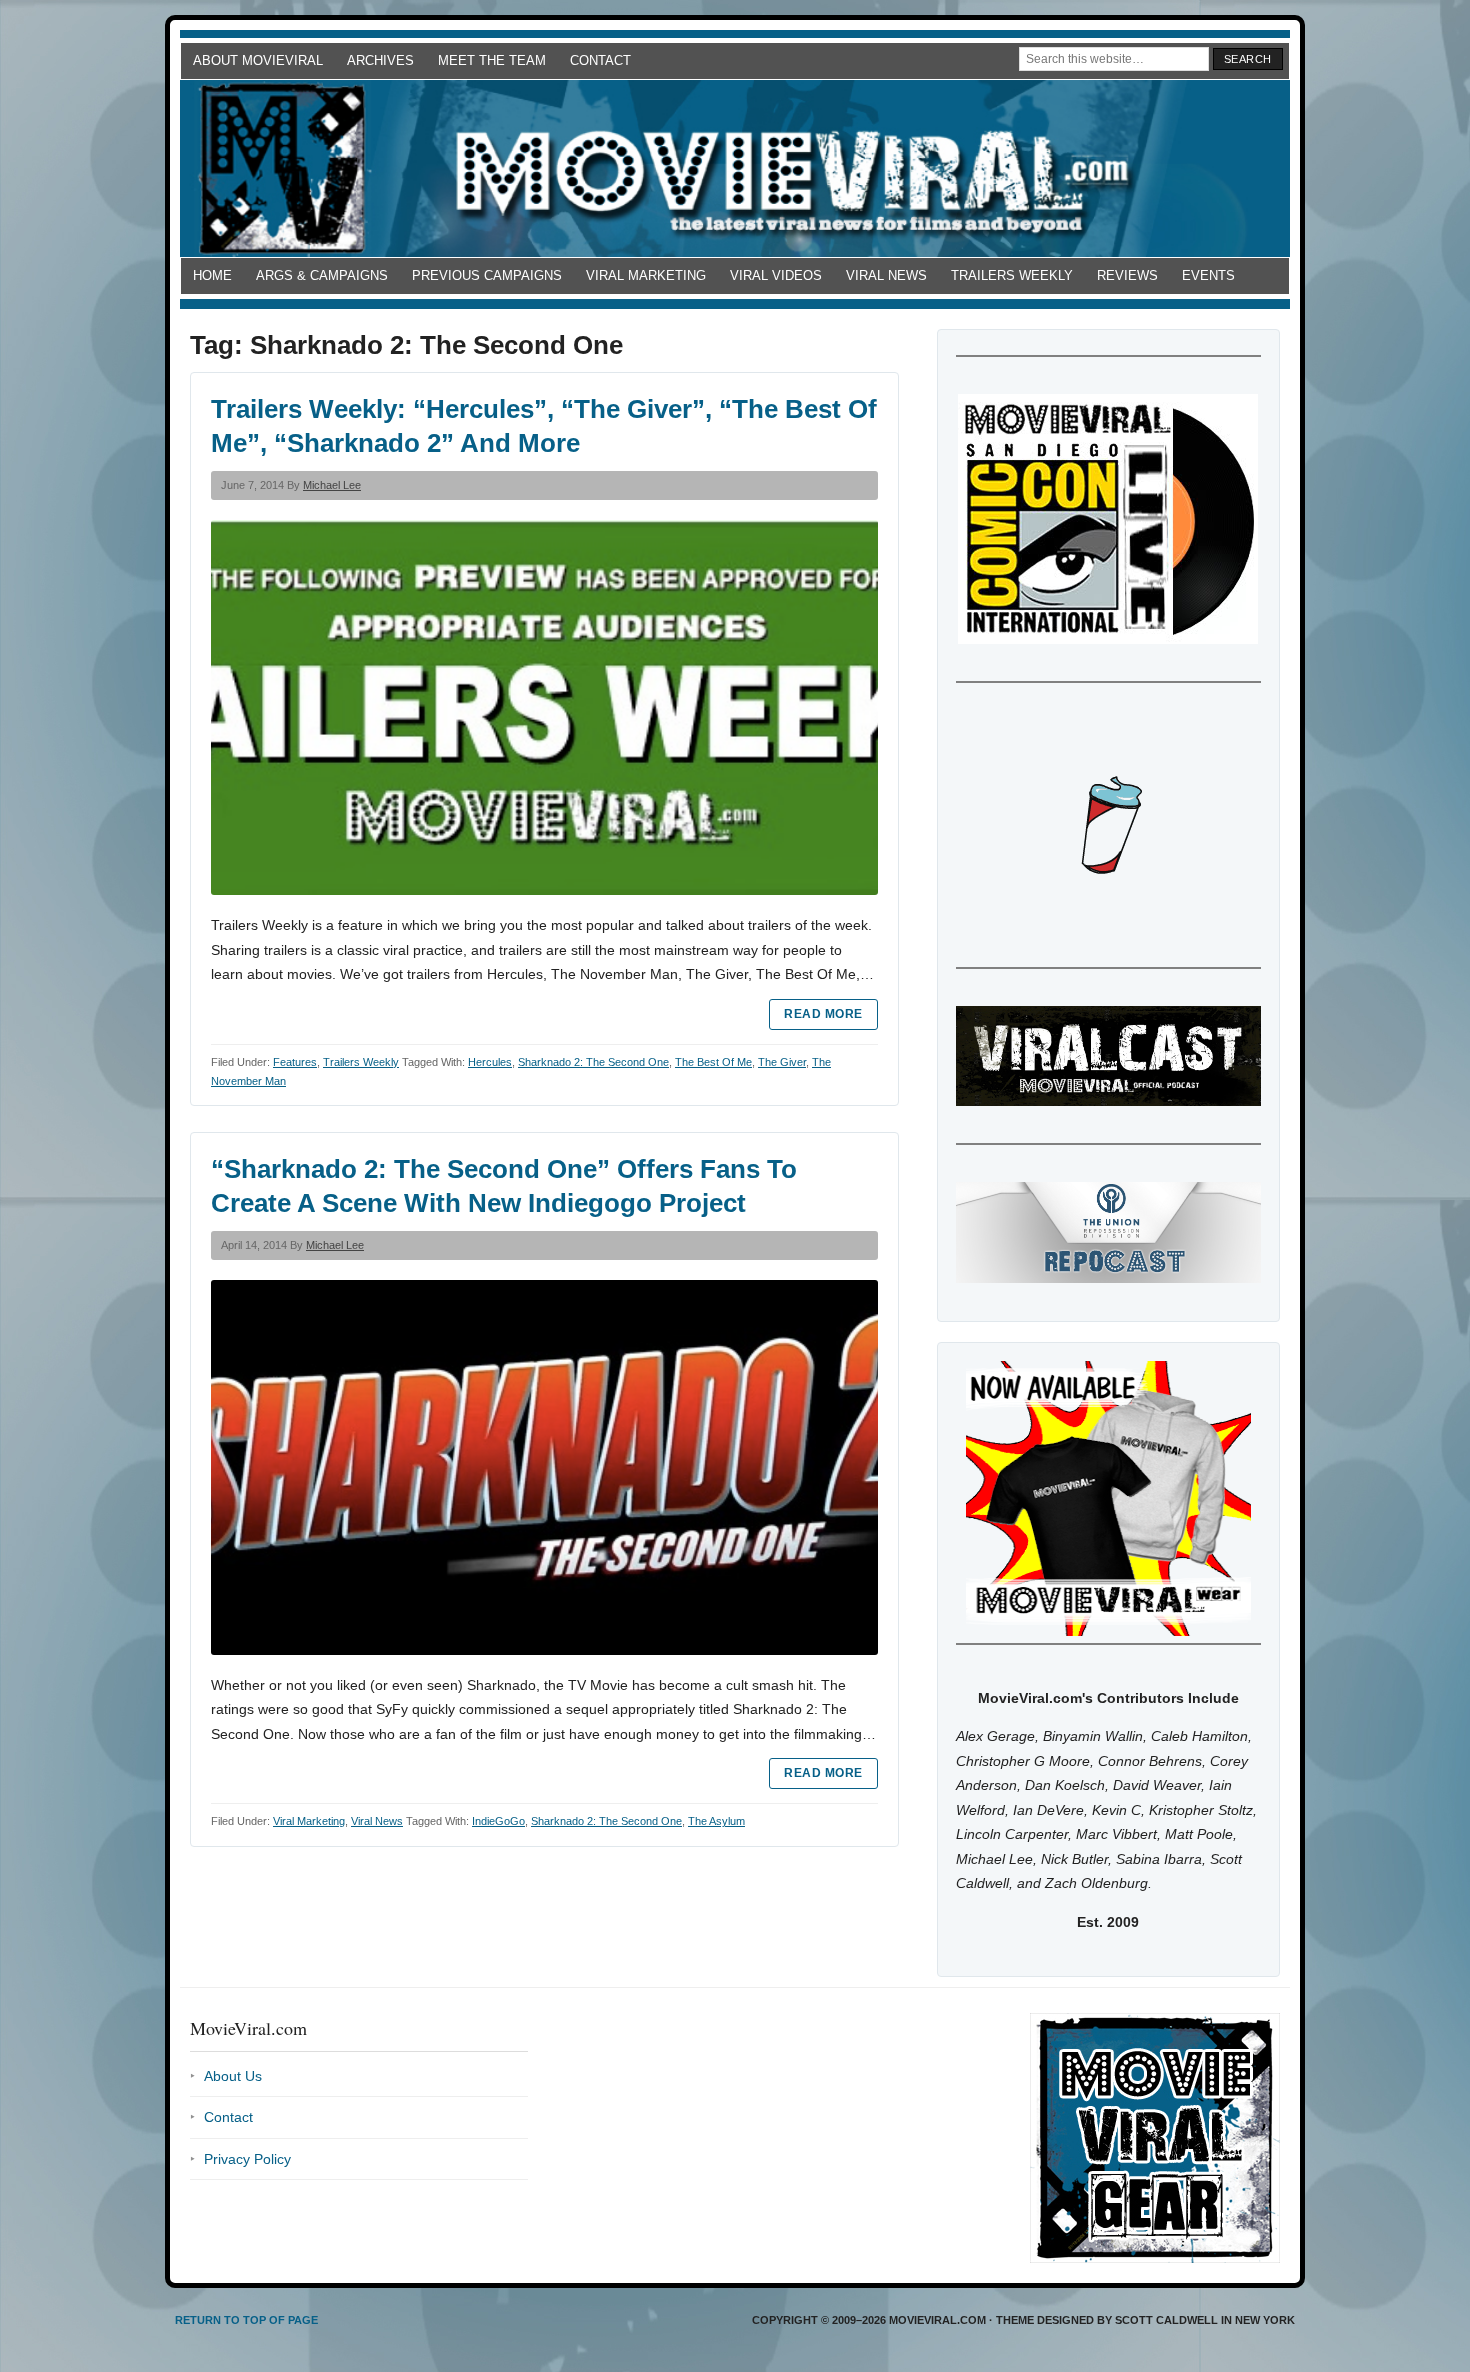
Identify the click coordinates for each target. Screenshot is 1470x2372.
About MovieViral (258, 60)
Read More (823, 1014)
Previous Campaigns (487, 275)
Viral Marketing (646, 275)
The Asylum (716, 1821)
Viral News (886, 275)
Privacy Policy (247, 2159)
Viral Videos (776, 275)
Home (212, 275)
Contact (600, 60)
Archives (380, 60)
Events (1208, 275)
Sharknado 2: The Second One (593, 1062)
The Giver (782, 1062)
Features (295, 1062)
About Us (233, 2076)
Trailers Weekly (1012, 275)
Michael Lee (332, 485)
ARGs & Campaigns (322, 275)
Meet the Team (492, 60)
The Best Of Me (713, 1062)
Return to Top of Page (246, 2320)
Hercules (490, 1062)
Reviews (1127, 275)
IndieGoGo (498, 1821)
